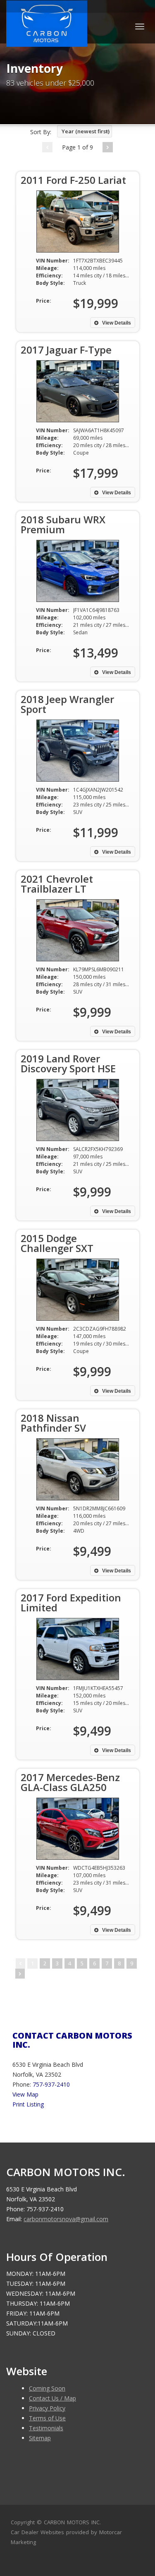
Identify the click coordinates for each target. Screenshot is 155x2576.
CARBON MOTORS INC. (72, 2522)
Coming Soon (47, 2388)
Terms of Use (47, 2418)
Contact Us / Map (52, 2398)
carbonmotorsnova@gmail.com (66, 2219)
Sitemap (40, 2438)
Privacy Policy (47, 2408)
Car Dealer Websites (37, 2532)
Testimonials (46, 2428)
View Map (25, 2094)
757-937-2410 (51, 2084)
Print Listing (28, 2104)
